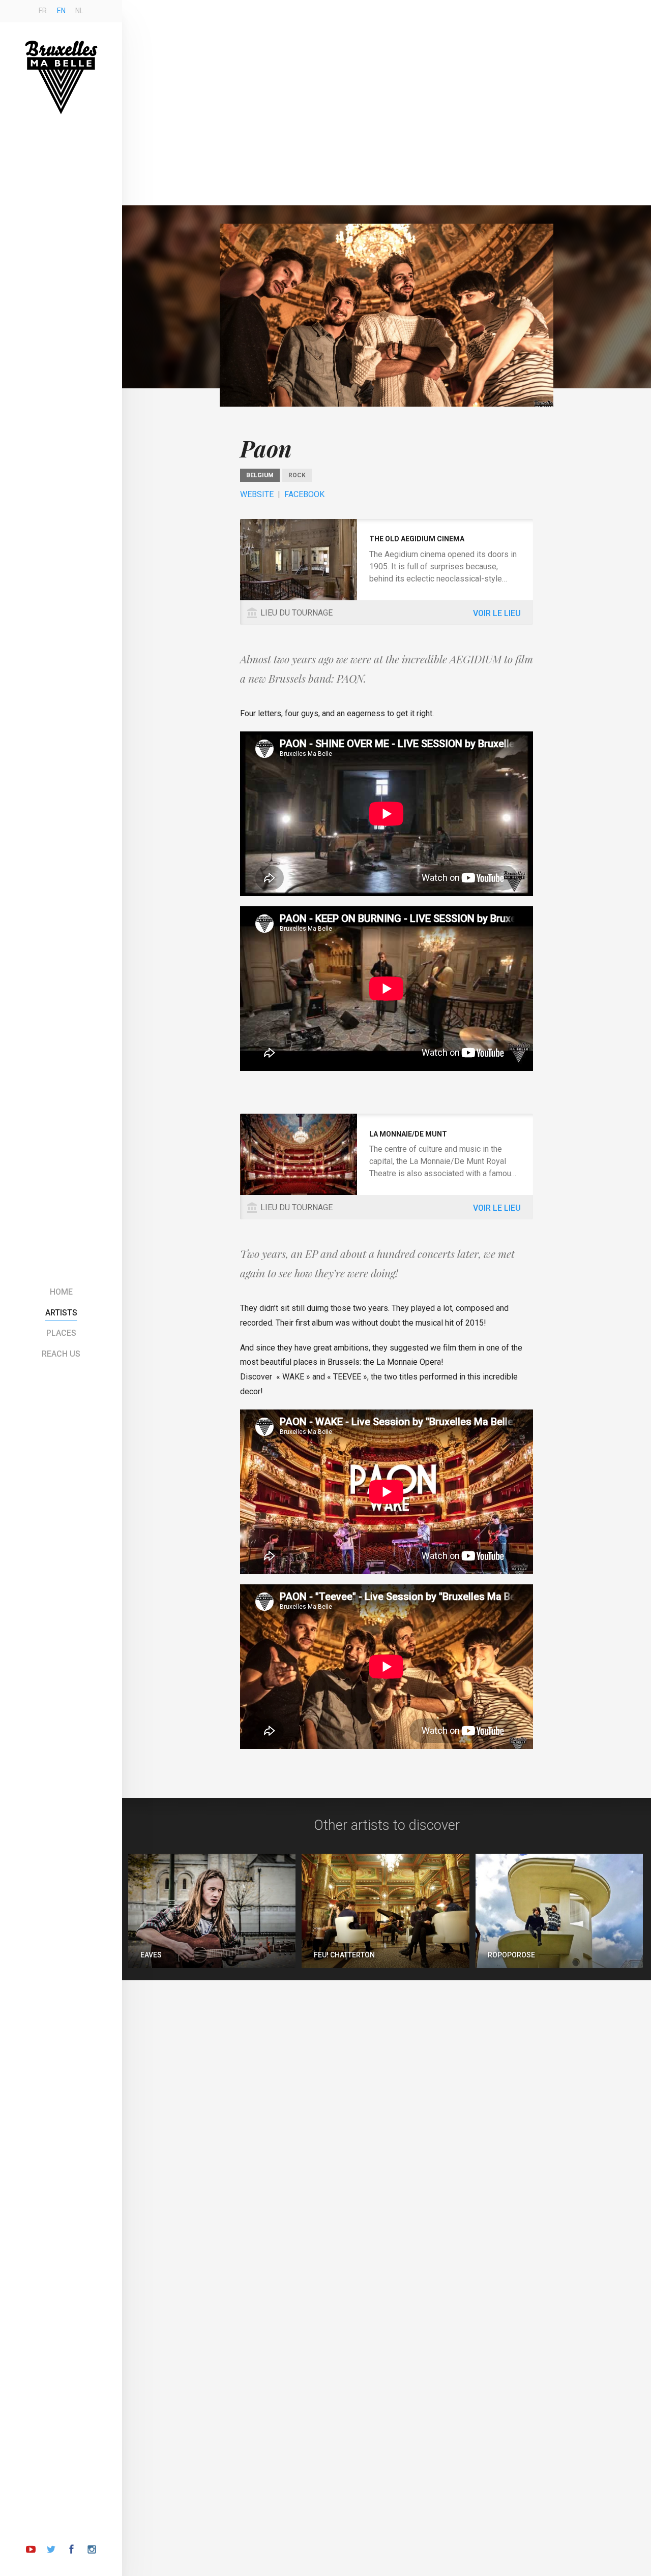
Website (257, 494)
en (61, 11)
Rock (297, 475)
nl (79, 11)
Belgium (260, 475)
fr (43, 11)
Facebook (304, 494)
